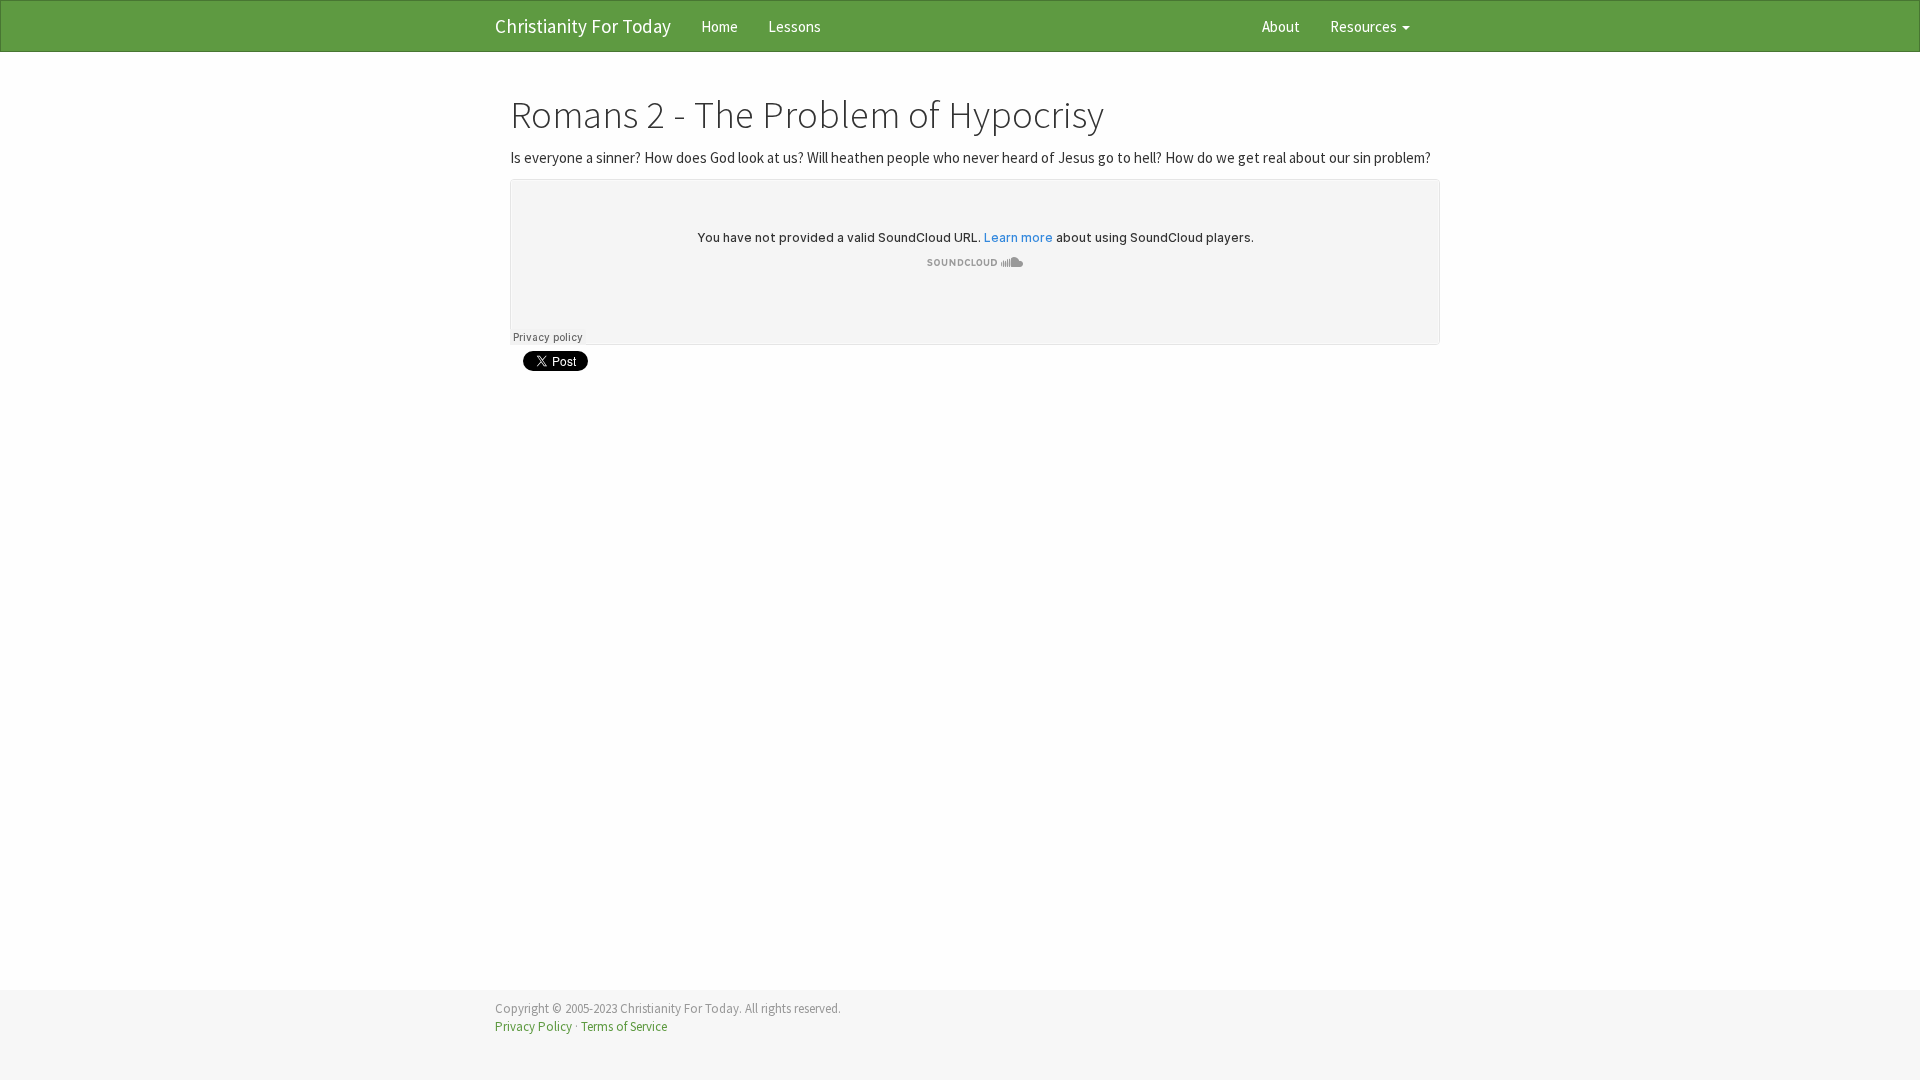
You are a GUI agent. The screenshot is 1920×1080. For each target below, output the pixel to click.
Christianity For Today (583, 26)
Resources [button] (1365, 26)
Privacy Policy (533, 1026)
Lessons (794, 26)
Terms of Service (624, 1026)
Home (719, 26)
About (1281, 26)
